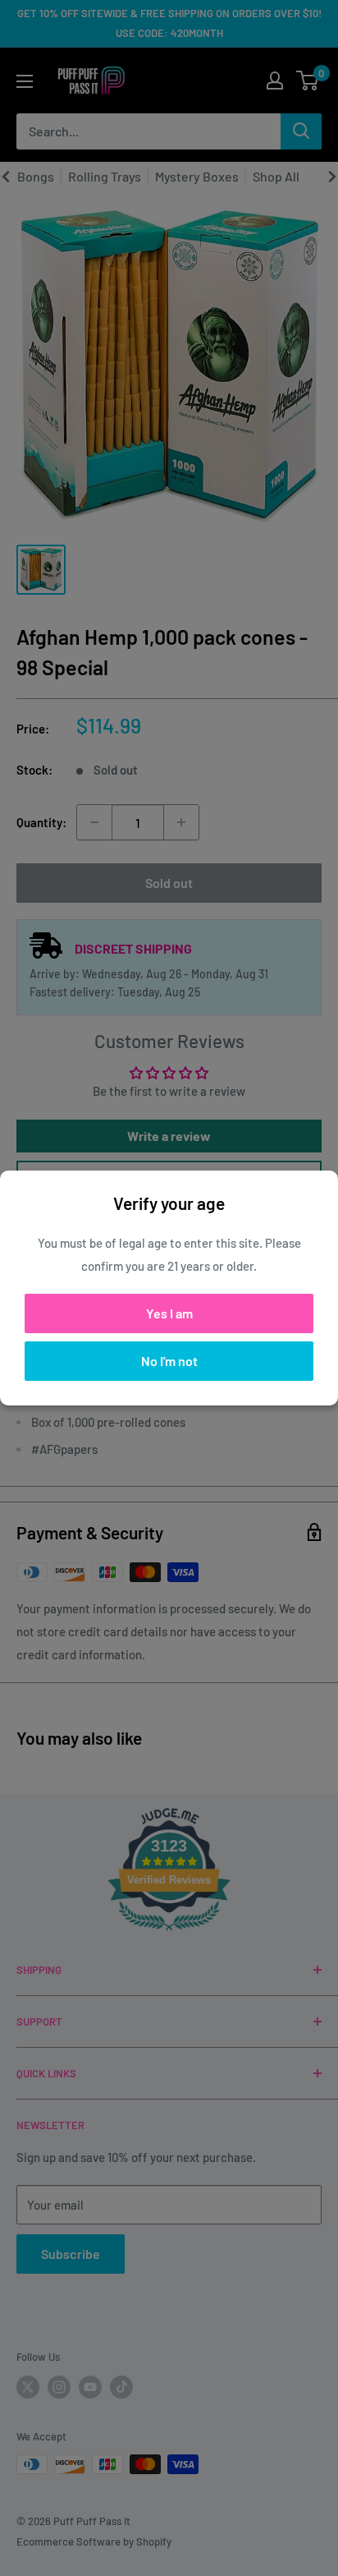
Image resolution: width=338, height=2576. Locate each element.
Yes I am (169, 1313)
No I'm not (169, 1361)
